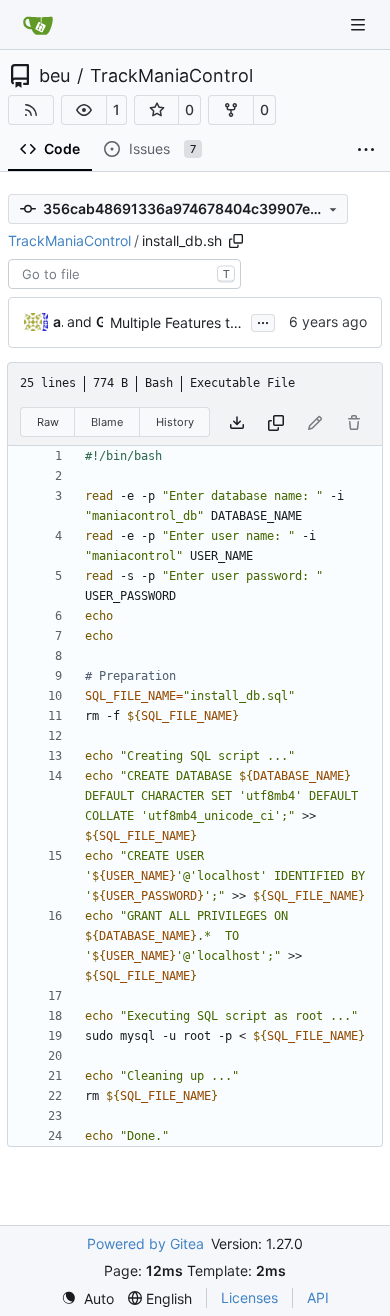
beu (54, 76)
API (318, 1297)
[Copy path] (236, 241)
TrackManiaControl (171, 76)
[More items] (366, 150)
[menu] (87, 1298)
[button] (84, 110)
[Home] (38, 25)
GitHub (99, 321)
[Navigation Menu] (360, 24)
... (263, 320)
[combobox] (124, 274)
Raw (48, 422)
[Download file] (237, 422)
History (175, 422)
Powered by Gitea (145, 1243)
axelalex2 (58, 321)
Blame (107, 422)
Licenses (249, 1297)
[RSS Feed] (31, 110)
